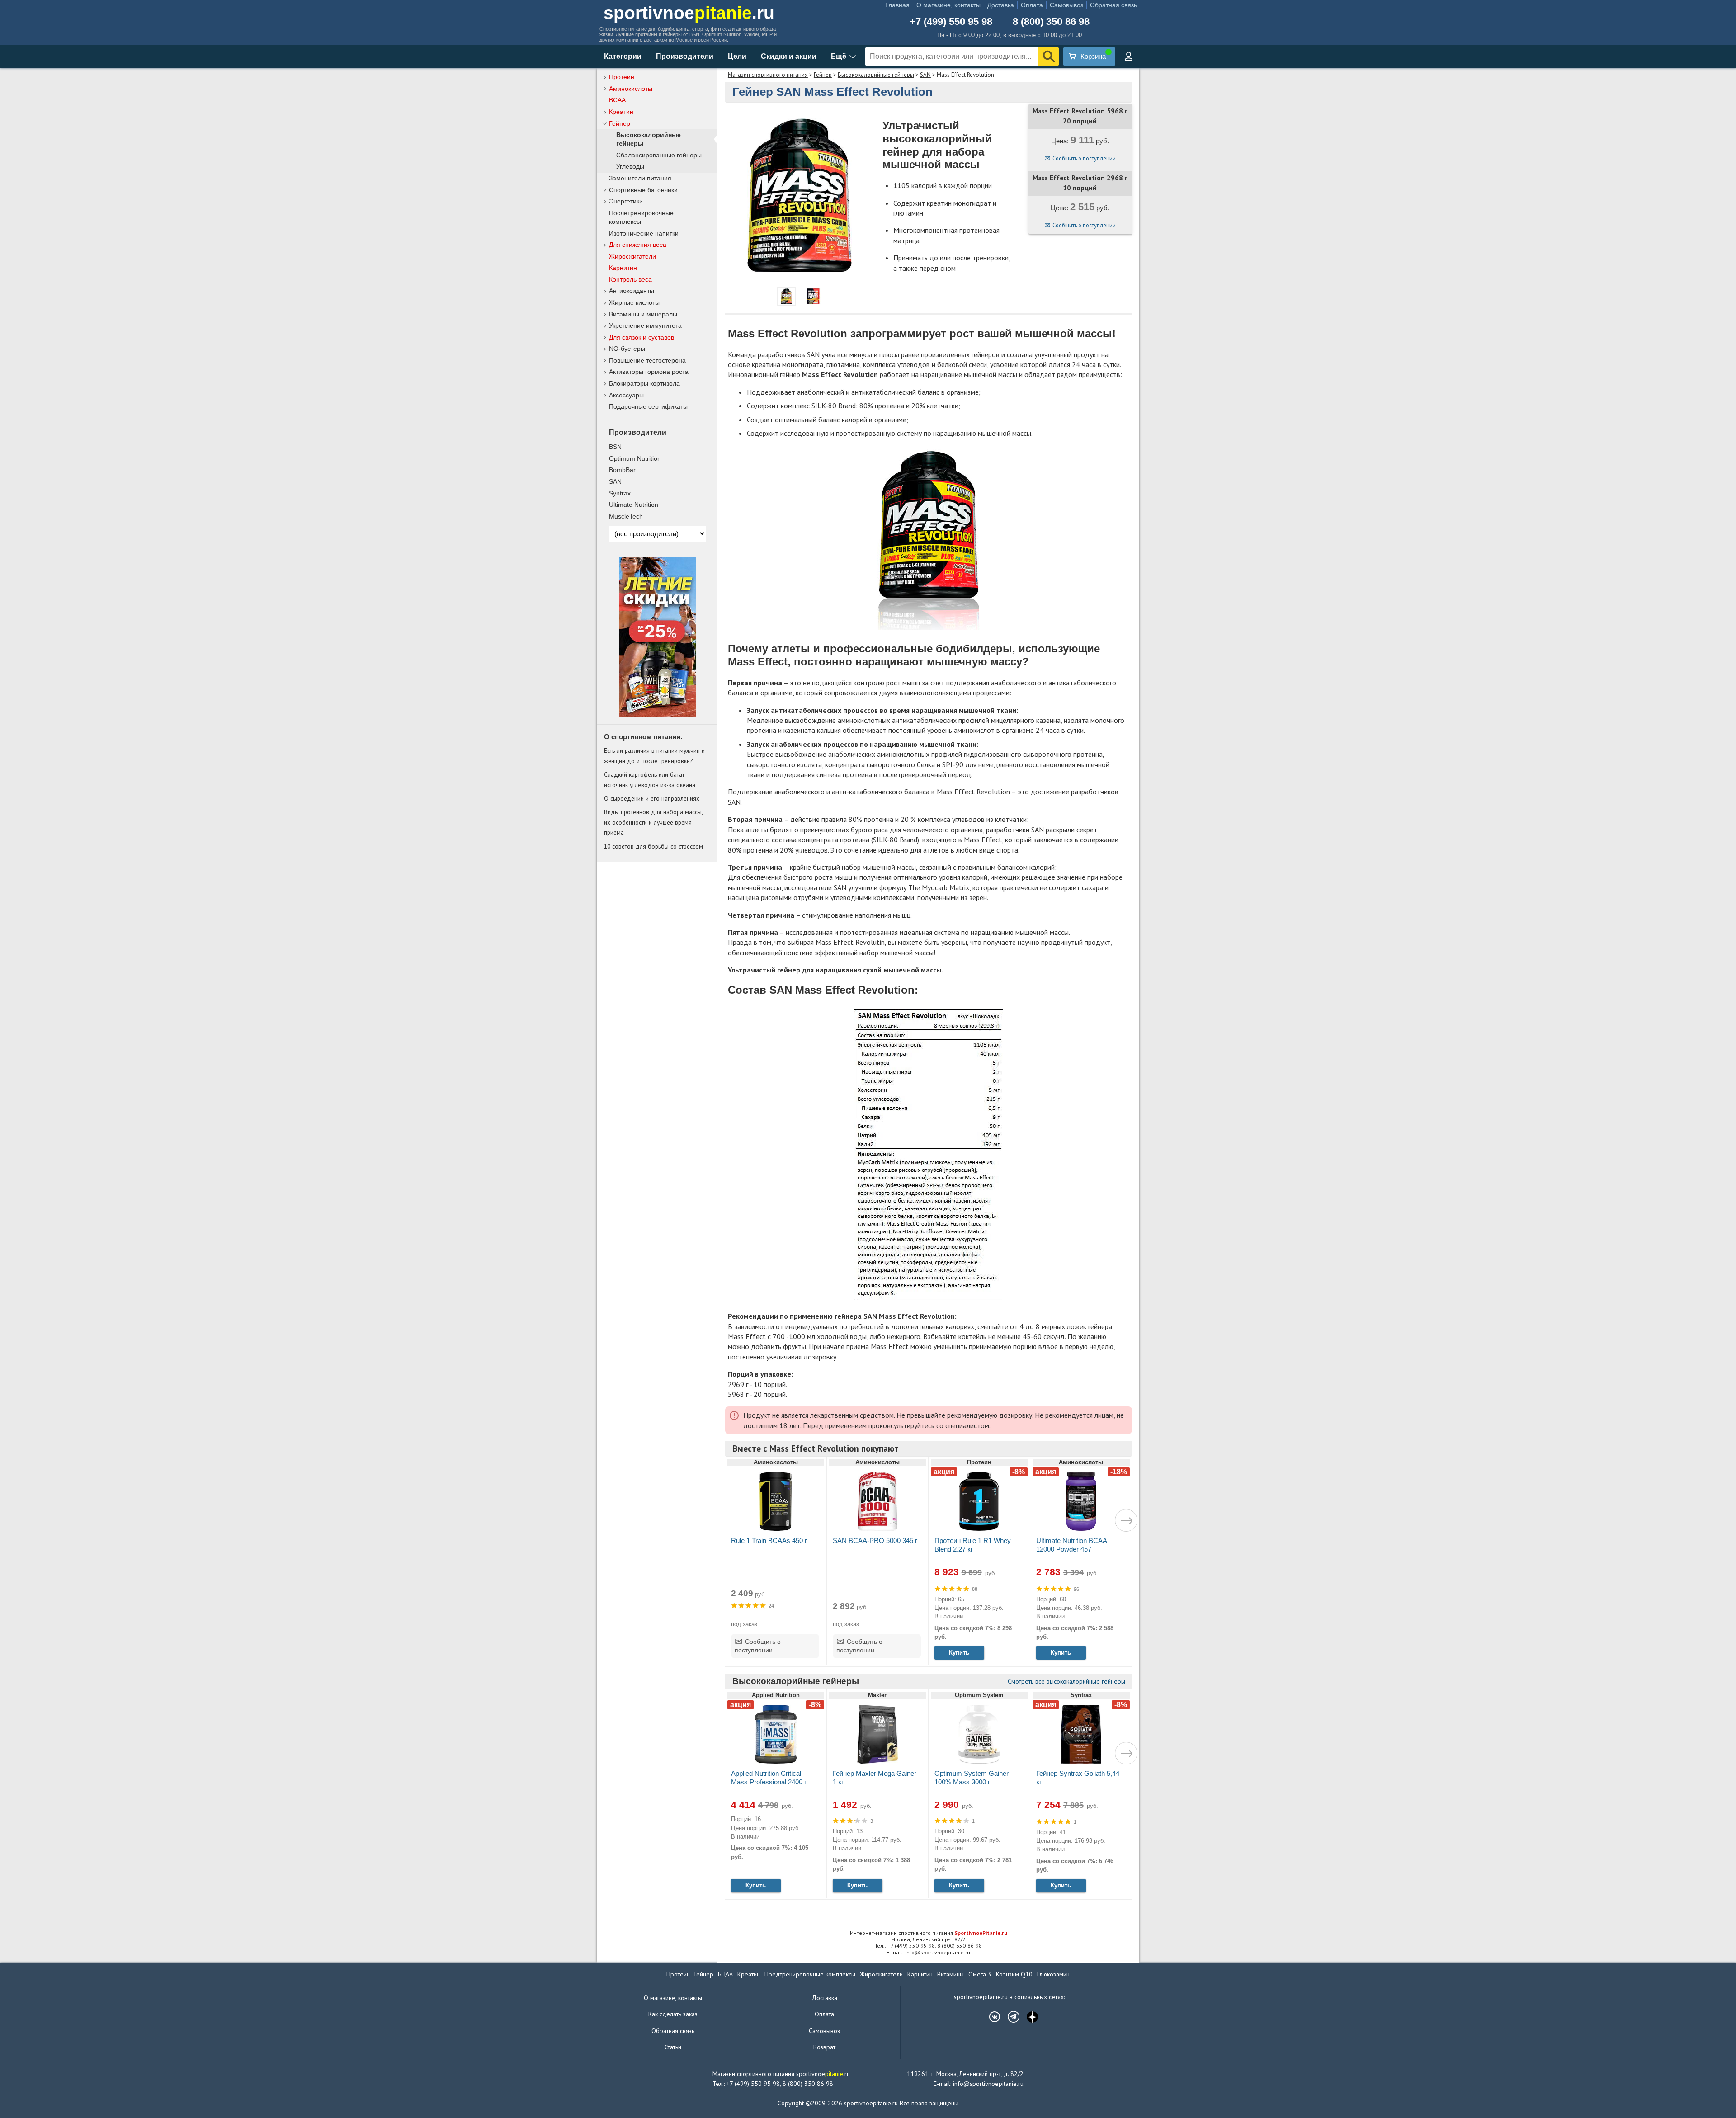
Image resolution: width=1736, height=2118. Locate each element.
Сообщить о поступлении (1084, 158)
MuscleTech (626, 516)
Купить (959, 1653)
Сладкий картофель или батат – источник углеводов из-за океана (650, 779)
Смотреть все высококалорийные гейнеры (1066, 1681)
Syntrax (620, 493)
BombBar (622, 470)
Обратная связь (1113, 5)
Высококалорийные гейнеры (876, 75)
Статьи (673, 2047)
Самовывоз (1066, 5)
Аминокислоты (631, 89)
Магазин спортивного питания (768, 75)
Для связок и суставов (642, 337)
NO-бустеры (627, 349)
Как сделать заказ (673, 2014)
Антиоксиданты (632, 291)
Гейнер (823, 75)
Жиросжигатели (632, 256)
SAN (925, 75)
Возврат (824, 2047)
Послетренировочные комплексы (641, 217)
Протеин (622, 77)
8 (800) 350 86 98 (1051, 22)
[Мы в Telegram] (1009, 2017)
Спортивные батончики (643, 190)
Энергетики (626, 201)
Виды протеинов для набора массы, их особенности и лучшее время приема (653, 822)
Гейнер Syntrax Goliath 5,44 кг (1078, 1778)
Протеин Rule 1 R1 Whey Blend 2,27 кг (973, 1545)
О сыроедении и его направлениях (652, 798)
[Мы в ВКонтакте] (990, 2017)
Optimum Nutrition (635, 458)
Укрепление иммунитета (645, 325)
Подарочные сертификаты (648, 406)
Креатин (621, 112)
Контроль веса (630, 279)
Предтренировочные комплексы (810, 1974)
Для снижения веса (638, 245)
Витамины (951, 1974)
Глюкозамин (1053, 1974)
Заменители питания (640, 178)
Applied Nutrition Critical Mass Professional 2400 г (769, 1778)
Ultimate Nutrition (634, 505)
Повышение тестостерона (647, 360)
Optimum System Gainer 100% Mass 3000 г (972, 1778)
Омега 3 (980, 1974)
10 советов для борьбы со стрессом (653, 846)
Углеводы (630, 167)
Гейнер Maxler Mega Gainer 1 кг (875, 1778)
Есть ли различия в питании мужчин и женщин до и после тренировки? (654, 755)
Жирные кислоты (634, 302)
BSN (615, 447)
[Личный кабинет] (1128, 57)
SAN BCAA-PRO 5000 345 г (875, 1540)
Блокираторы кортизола (644, 383)
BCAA (617, 100)
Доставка (1001, 5)
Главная (897, 5)
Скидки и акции (789, 56)
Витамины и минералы (643, 314)
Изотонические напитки (644, 233)
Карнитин (623, 268)
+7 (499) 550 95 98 (951, 22)
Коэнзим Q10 (1014, 1974)
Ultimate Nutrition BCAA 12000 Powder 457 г (1071, 1545)
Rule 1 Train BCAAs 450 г (769, 1540)
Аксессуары (626, 395)
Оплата (1032, 5)
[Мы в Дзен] (1028, 2017)
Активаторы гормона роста (649, 372)
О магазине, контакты (948, 5)
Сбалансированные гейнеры (659, 155)
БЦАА (725, 1974)
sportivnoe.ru (689, 13)
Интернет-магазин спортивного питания (929, 1933)
